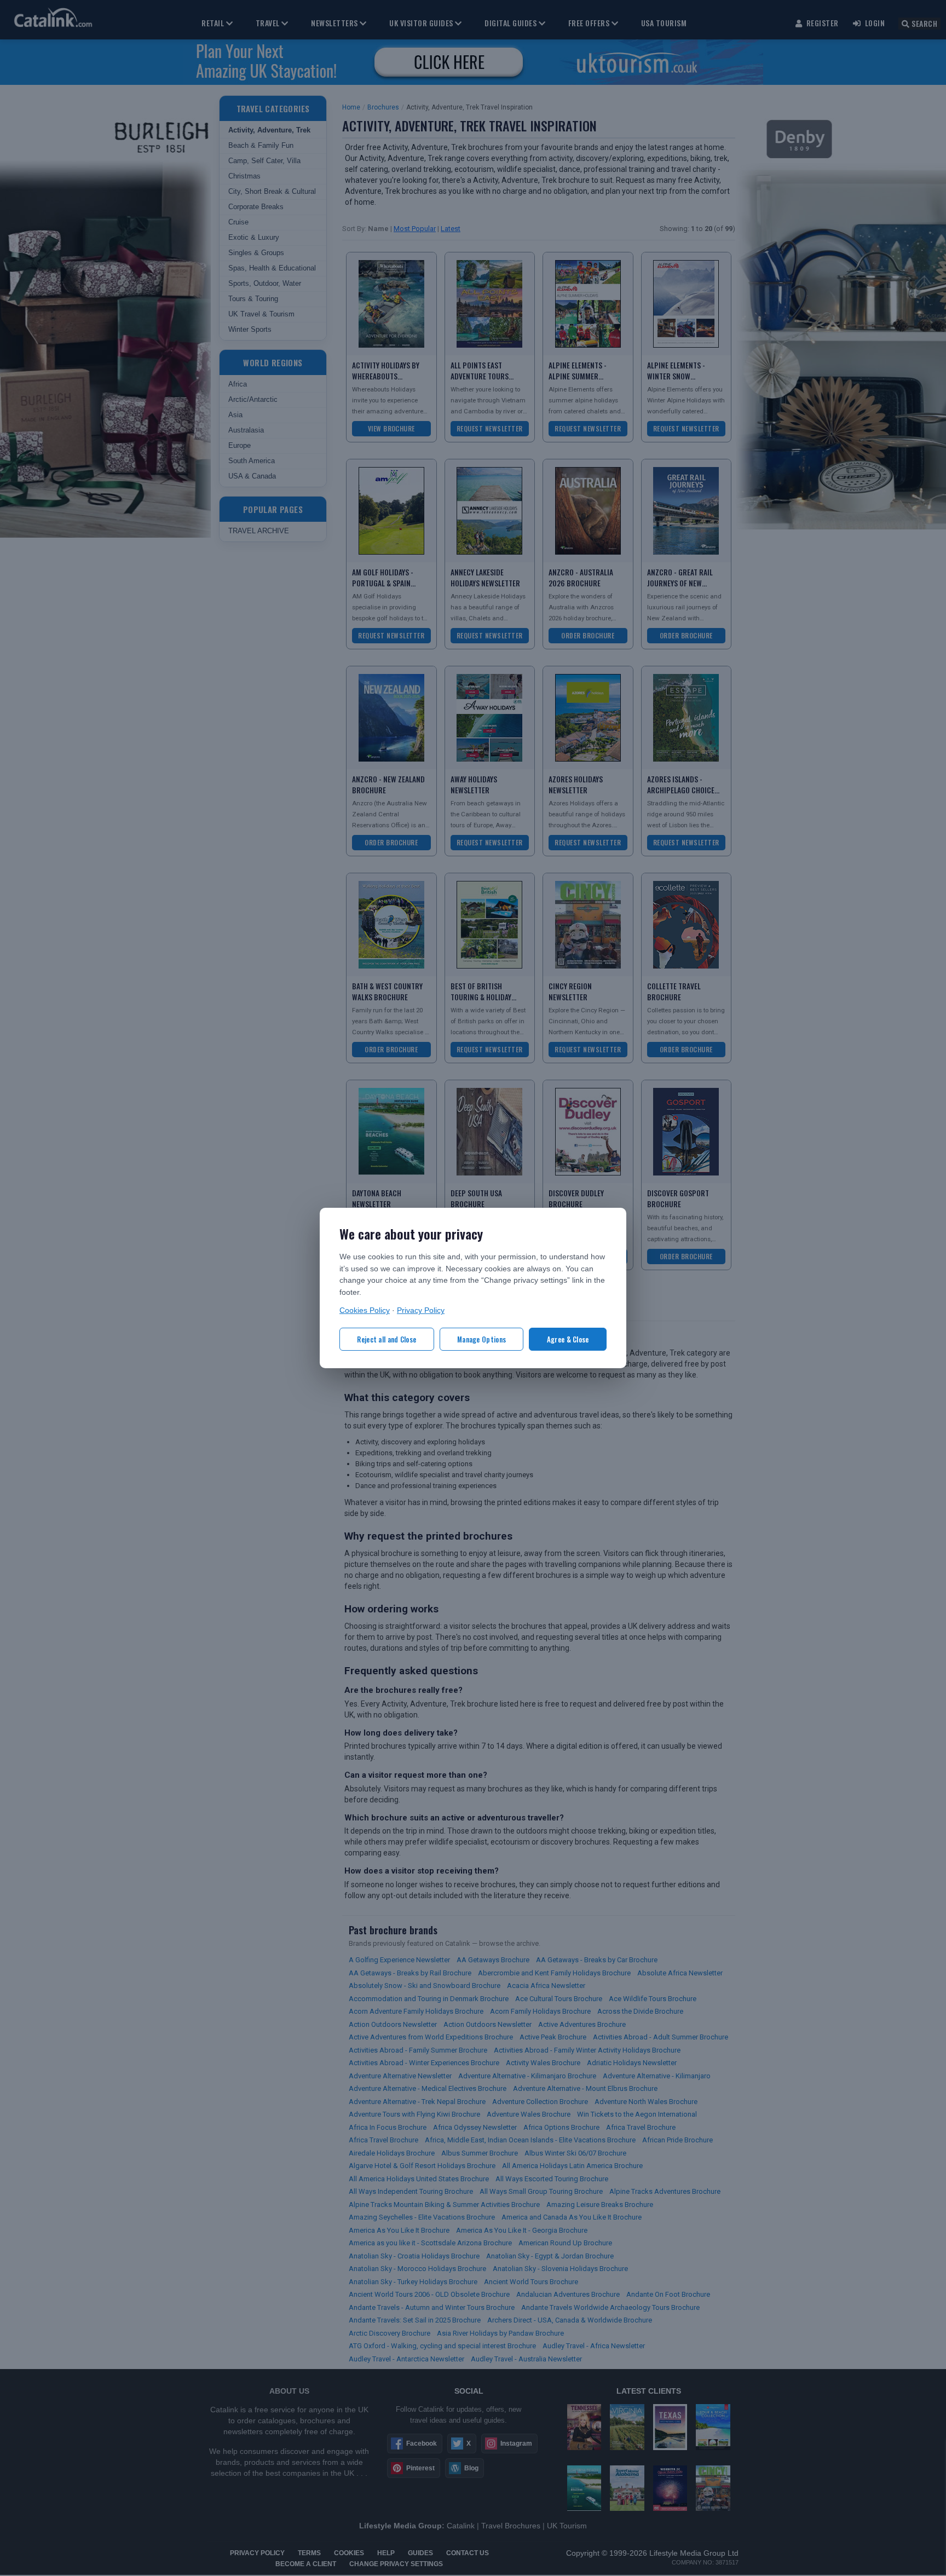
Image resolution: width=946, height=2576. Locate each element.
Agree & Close (568, 1339)
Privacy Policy (421, 1310)
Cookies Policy (365, 1310)
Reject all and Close (387, 1339)
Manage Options (481, 1339)
